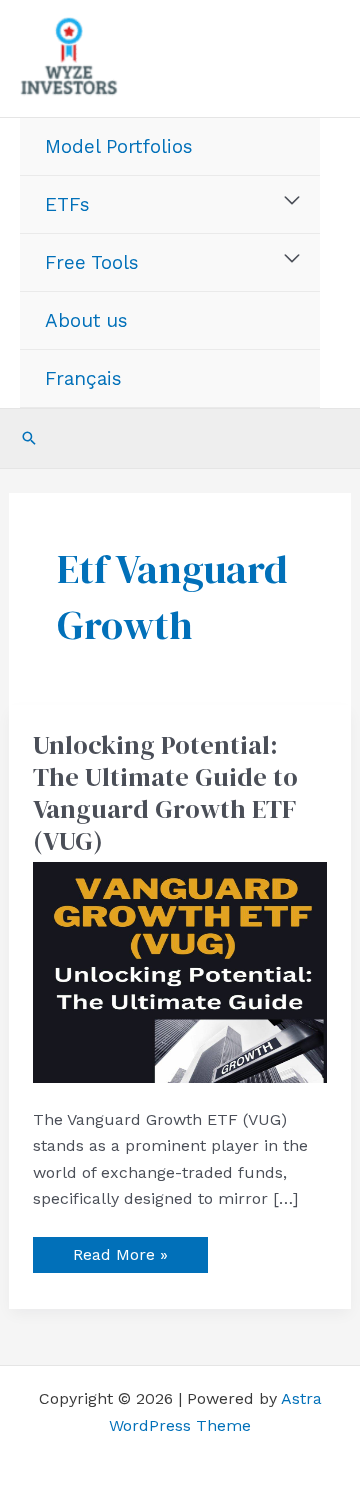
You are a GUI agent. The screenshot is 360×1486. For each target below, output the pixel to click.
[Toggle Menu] (292, 201)
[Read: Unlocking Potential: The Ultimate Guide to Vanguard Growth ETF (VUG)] (180, 971)
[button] (29, 438)
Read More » (120, 1250)
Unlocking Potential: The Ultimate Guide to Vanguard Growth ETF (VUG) (165, 793)
